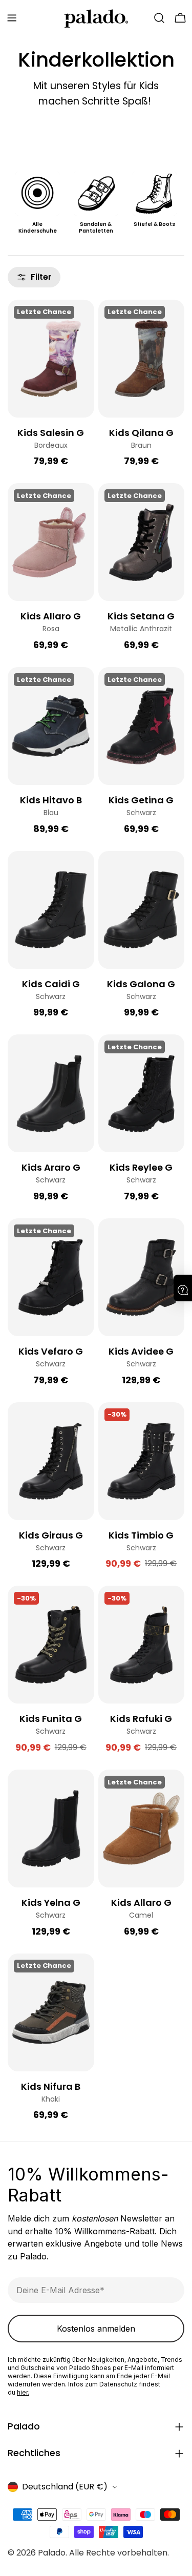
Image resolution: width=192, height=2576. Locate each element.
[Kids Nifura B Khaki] (51, 2012)
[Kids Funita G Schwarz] (51, 1645)
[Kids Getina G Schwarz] (142, 726)
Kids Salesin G (51, 433)
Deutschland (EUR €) (65, 2487)
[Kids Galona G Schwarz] (142, 910)
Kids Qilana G (141, 433)
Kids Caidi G (51, 984)
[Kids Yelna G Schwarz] (51, 1829)
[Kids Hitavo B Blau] (51, 726)
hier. (23, 2392)
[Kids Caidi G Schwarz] (51, 910)
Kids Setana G (141, 616)
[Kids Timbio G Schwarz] (142, 1461)
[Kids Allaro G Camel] (142, 1829)
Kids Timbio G (141, 1535)
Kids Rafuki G (141, 1719)
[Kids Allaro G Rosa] (51, 542)
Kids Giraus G (51, 1535)
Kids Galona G (141, 984)
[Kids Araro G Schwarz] (51, 1093)
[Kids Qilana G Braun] (142, 359)
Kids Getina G (141, 800)
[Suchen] (159, 18)
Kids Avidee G (141, 1351)
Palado (52, 2553)
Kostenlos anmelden (96, 2329)
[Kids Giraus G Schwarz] (51, 1461)
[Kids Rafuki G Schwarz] (142, 1645)
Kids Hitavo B (51, 800)
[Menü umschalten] (12, 18)
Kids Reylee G (141, 1167)
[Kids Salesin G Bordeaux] (51, 359)
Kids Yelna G (51, 1903)
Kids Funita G (51, 1719)
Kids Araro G (51, 1167)
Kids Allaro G (51, 616)
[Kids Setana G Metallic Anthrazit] (142, 542)
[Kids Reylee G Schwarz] (142, 1093)
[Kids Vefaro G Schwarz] (51, 1277)
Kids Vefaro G (51, 1351)
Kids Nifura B (51, 2086)
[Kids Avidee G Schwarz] (142, 1277)
